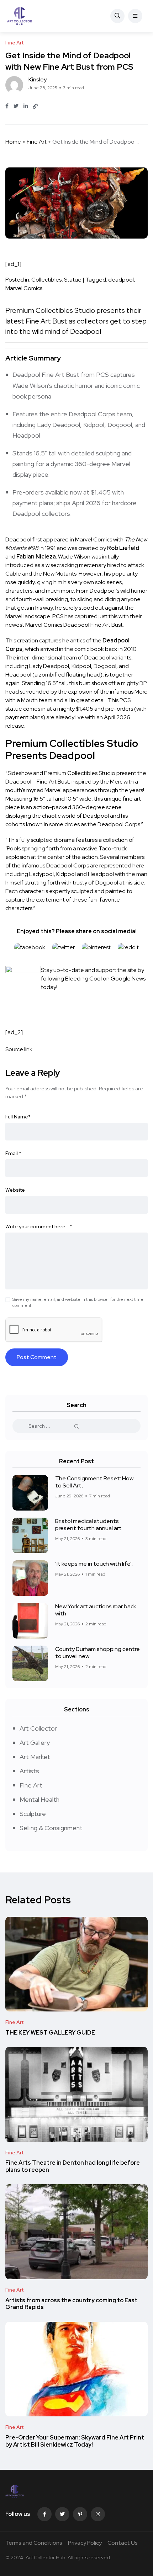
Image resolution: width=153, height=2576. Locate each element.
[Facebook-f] (44, 2514)
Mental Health (39, 1799)
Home (13, 142)
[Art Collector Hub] (20, 16)
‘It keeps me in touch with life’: (94, 1564)
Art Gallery (35, 1743)
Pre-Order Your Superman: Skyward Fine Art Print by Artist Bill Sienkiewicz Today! (75, 2441)
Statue (73, 280)
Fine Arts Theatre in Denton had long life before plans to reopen (73, 2167)
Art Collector (38, 1728)
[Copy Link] (35, 106)
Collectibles (46, 280)
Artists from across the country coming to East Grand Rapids (71, 2304)
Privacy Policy (85, 2543)
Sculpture (33, 1814)
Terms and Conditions (34, 2543)
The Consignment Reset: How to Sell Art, (94, 1482)
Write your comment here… (39, 1226)
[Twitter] (62, 2514)
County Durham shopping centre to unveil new (97, 1653)
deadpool (121, 280)
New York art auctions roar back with (96, 1610)
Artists (29, 1771)
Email (13, 1153)
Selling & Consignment (51, 1828)
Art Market (35, 1757)
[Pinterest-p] (80, 2514)
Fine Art (37, 142)
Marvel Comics (24, 288)
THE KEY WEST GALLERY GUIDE (50, 2033)
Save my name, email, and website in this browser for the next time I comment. (79, 1302)
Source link (19, 1049)
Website (15, 1190)
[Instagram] (98, 2514)
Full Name (18, 1117)
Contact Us (123, 2543)
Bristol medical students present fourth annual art (88, 1525)
